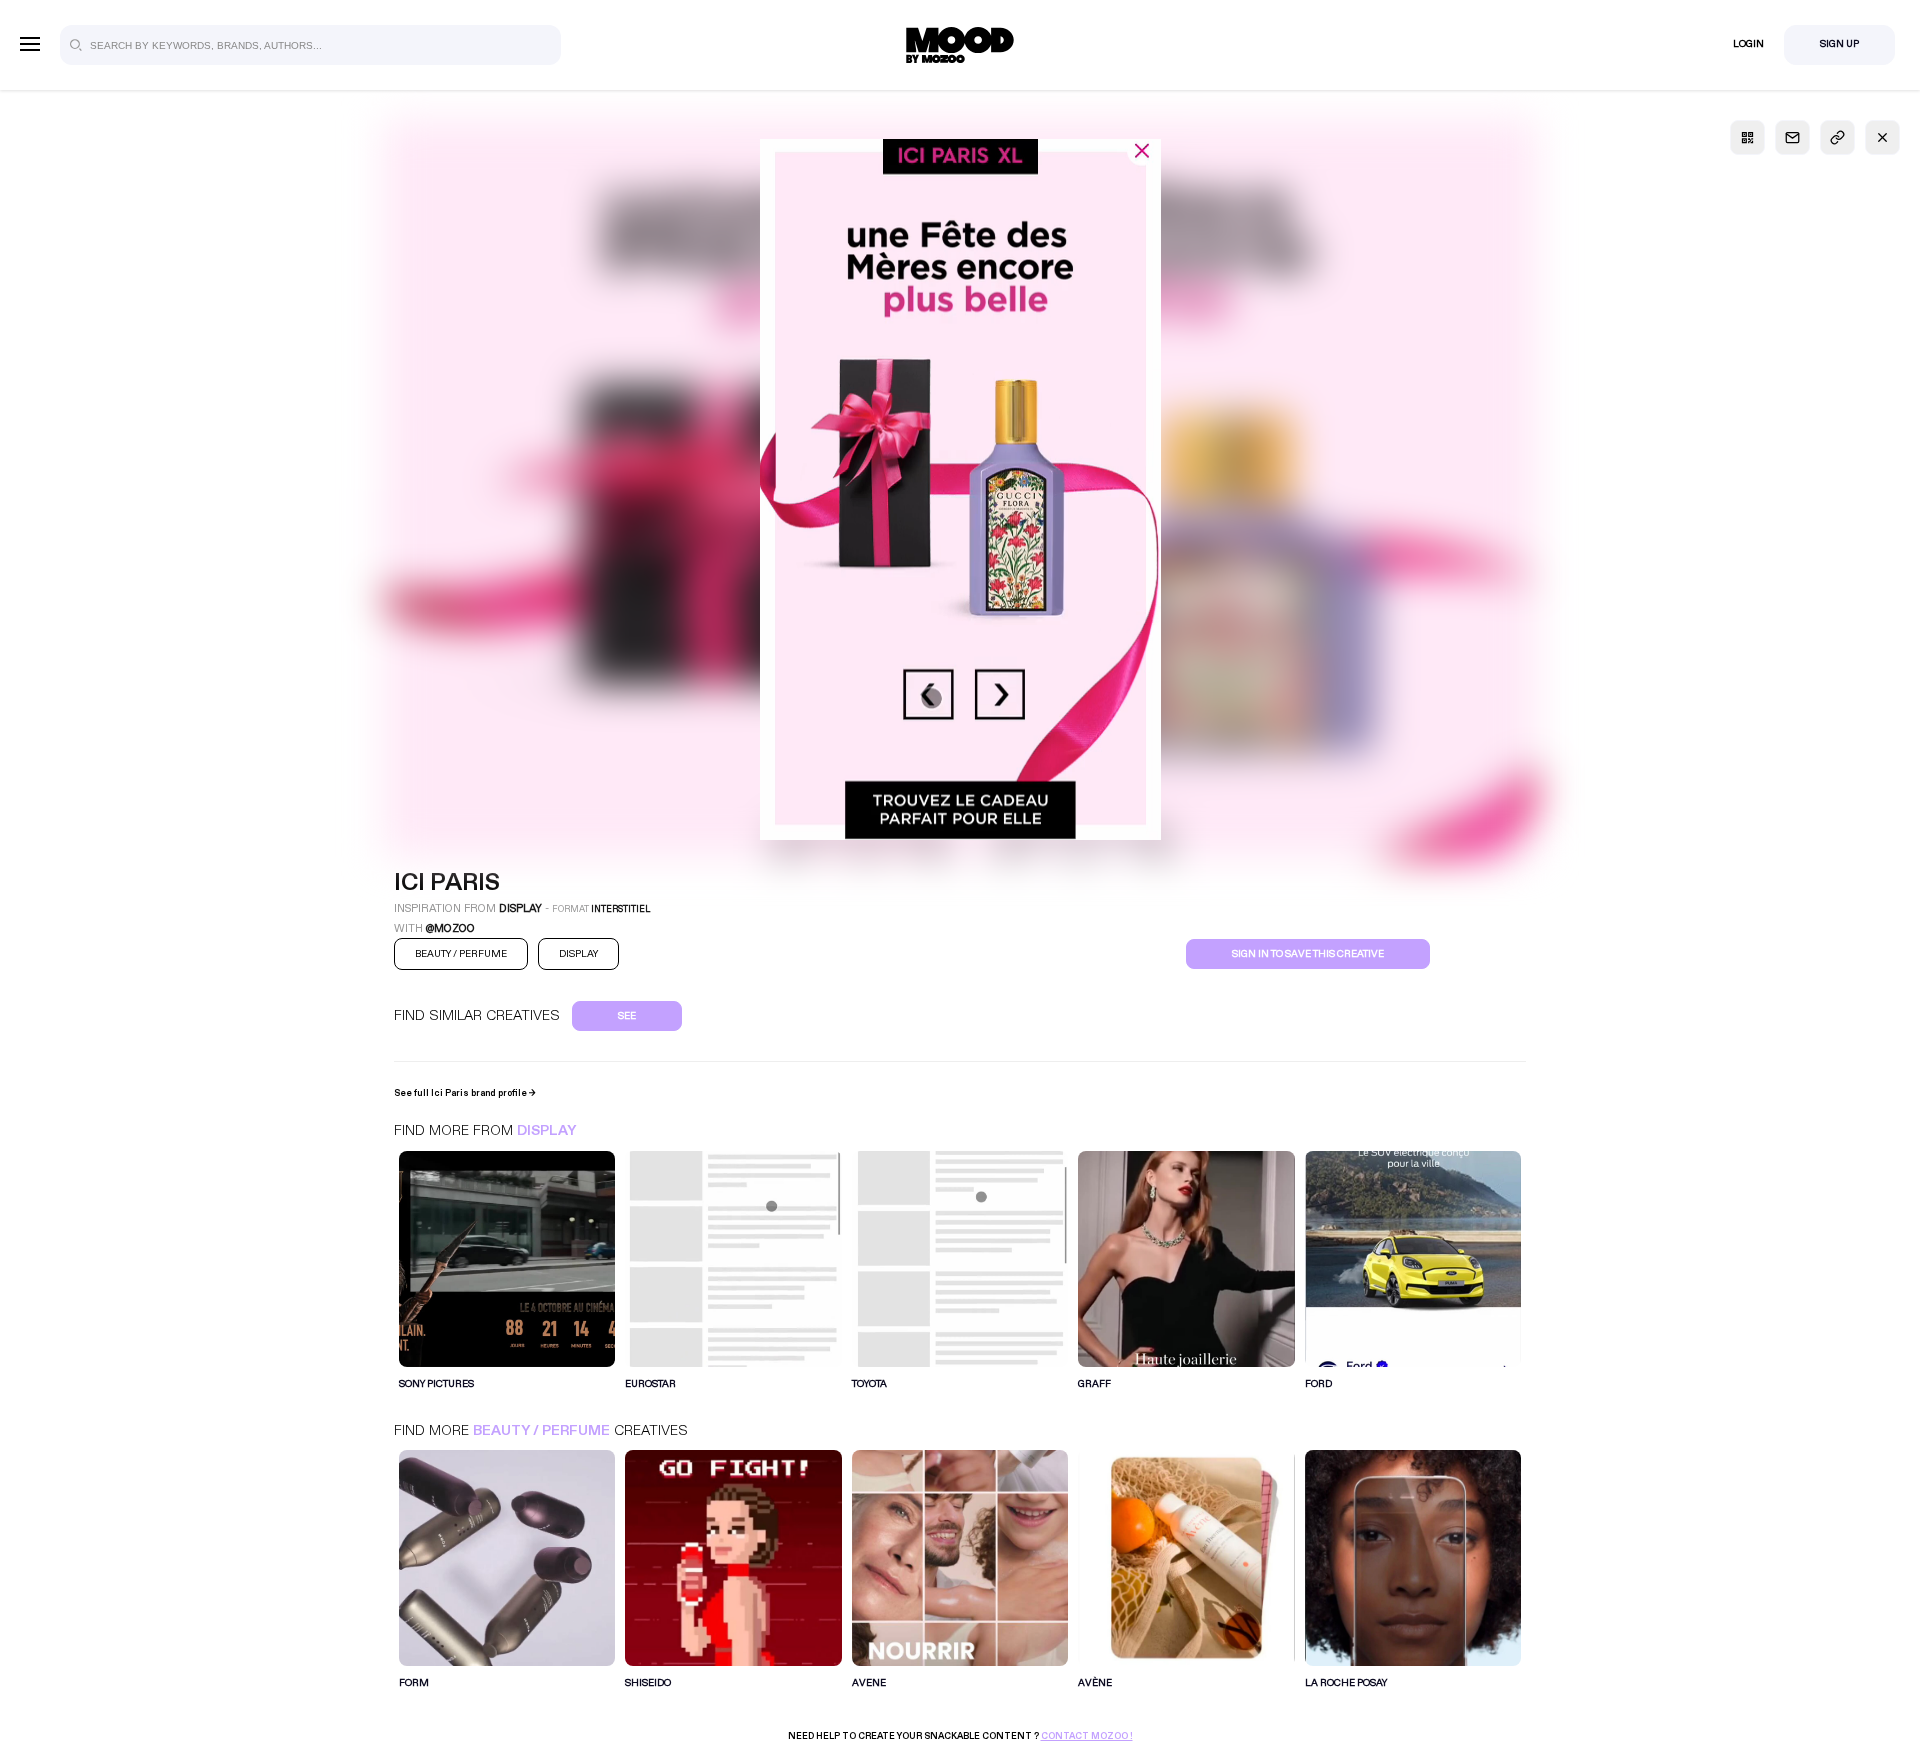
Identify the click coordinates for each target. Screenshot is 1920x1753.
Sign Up (1839, 44)
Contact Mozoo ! (1087, 1736)
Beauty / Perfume (541, 1430)
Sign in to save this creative (1308, 954)
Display (546, 1130)
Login (1748, 44)
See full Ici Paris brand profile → (465, 1093)
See (627, 1016)
